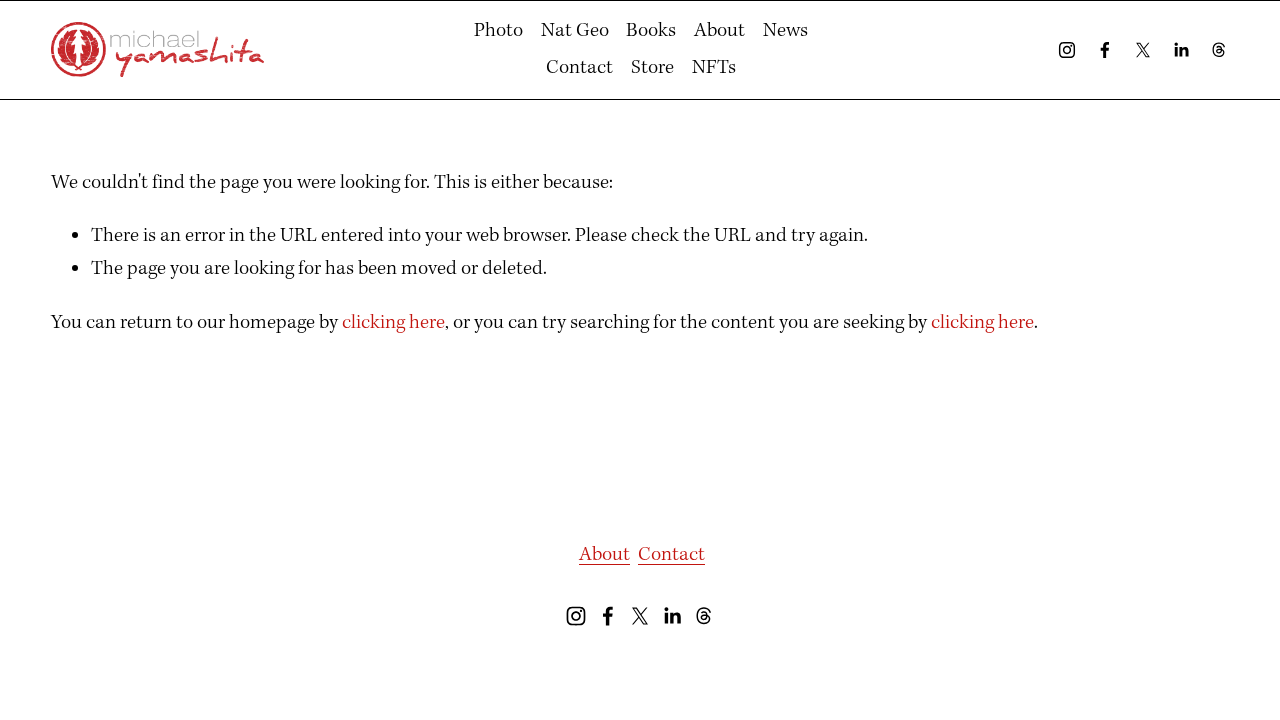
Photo (498, 31)
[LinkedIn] (1181, 50)
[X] (1143, 50)
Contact (579, 68)
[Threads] (1219, 50)
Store (652, 68)
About (719, 31)
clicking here (393, 323)
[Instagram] (1067, 50)
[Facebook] (1105, 50)
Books (651, 31)
